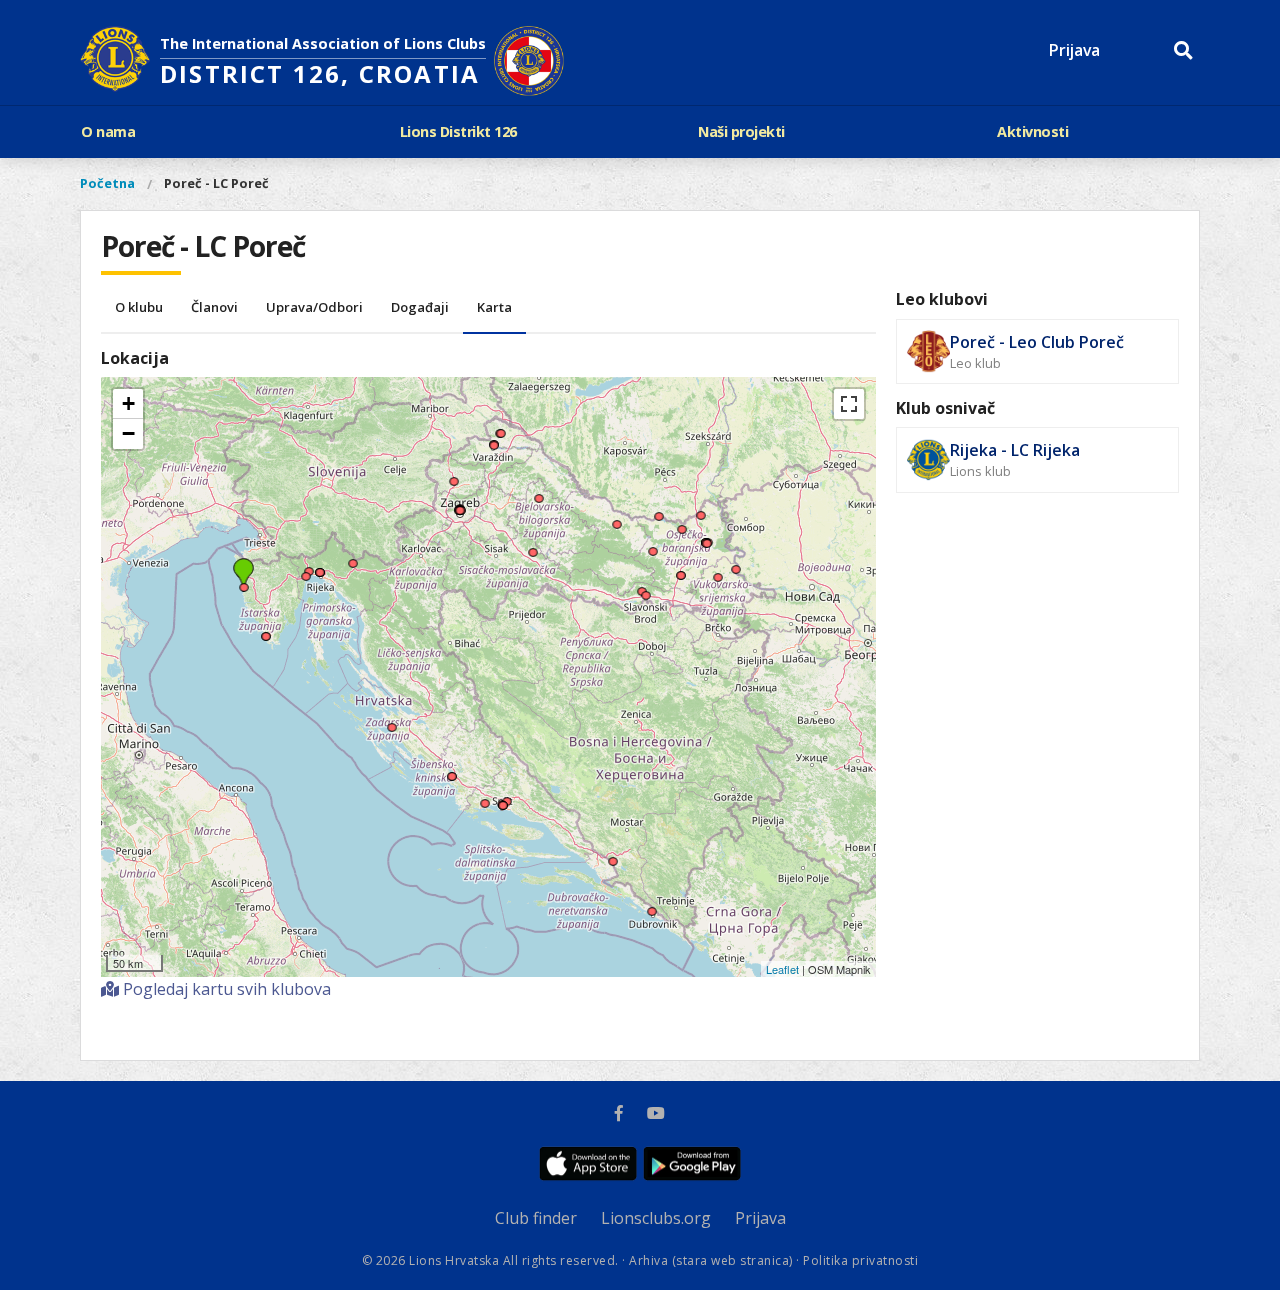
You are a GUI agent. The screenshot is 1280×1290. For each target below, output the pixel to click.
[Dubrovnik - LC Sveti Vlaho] (651, 899)
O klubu (139, 307)
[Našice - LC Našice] (652, 539)
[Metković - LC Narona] (612, 849)
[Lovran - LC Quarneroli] (305, 564)
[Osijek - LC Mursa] (706, 531)
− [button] (128, 433)
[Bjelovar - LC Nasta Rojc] (538, 486)
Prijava (1074, 50)
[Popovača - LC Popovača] (532, 540)
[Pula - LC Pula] (265, 624)
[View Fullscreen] (849, 404)
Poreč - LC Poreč (216, 183)
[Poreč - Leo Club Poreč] (243, 575)
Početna (107, 183)
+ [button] (128, 403)
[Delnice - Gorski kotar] (352, 551)
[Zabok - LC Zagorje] (453, 469)
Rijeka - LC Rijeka (1015, 450)
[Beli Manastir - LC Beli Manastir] (700, 503)
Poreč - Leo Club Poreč (1037, 342)
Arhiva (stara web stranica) (711, 1260)
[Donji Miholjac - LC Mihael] (658, 504)
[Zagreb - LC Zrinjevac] (459, 498)
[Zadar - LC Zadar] (391, 715)
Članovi (214, 307)
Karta (494, 307)
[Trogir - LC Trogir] (484, 791)
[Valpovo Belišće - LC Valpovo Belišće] (681, 517)
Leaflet (782, 969)
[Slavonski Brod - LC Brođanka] (645, 583)
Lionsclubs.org (656, 1218)
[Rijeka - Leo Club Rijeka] (319, 560)
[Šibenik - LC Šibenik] (451, 764)
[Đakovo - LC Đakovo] (680, 563)
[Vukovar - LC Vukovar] (735, 557)
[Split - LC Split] (502, 793)
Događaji (420, 307)
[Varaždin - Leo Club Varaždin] (493, 433)
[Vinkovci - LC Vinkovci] (717, 565)
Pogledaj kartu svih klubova (225, 989)
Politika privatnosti (860, 1260)
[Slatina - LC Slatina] (616, 512)
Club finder (536, 1218)
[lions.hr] (115, 61)
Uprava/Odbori (314, 307)
